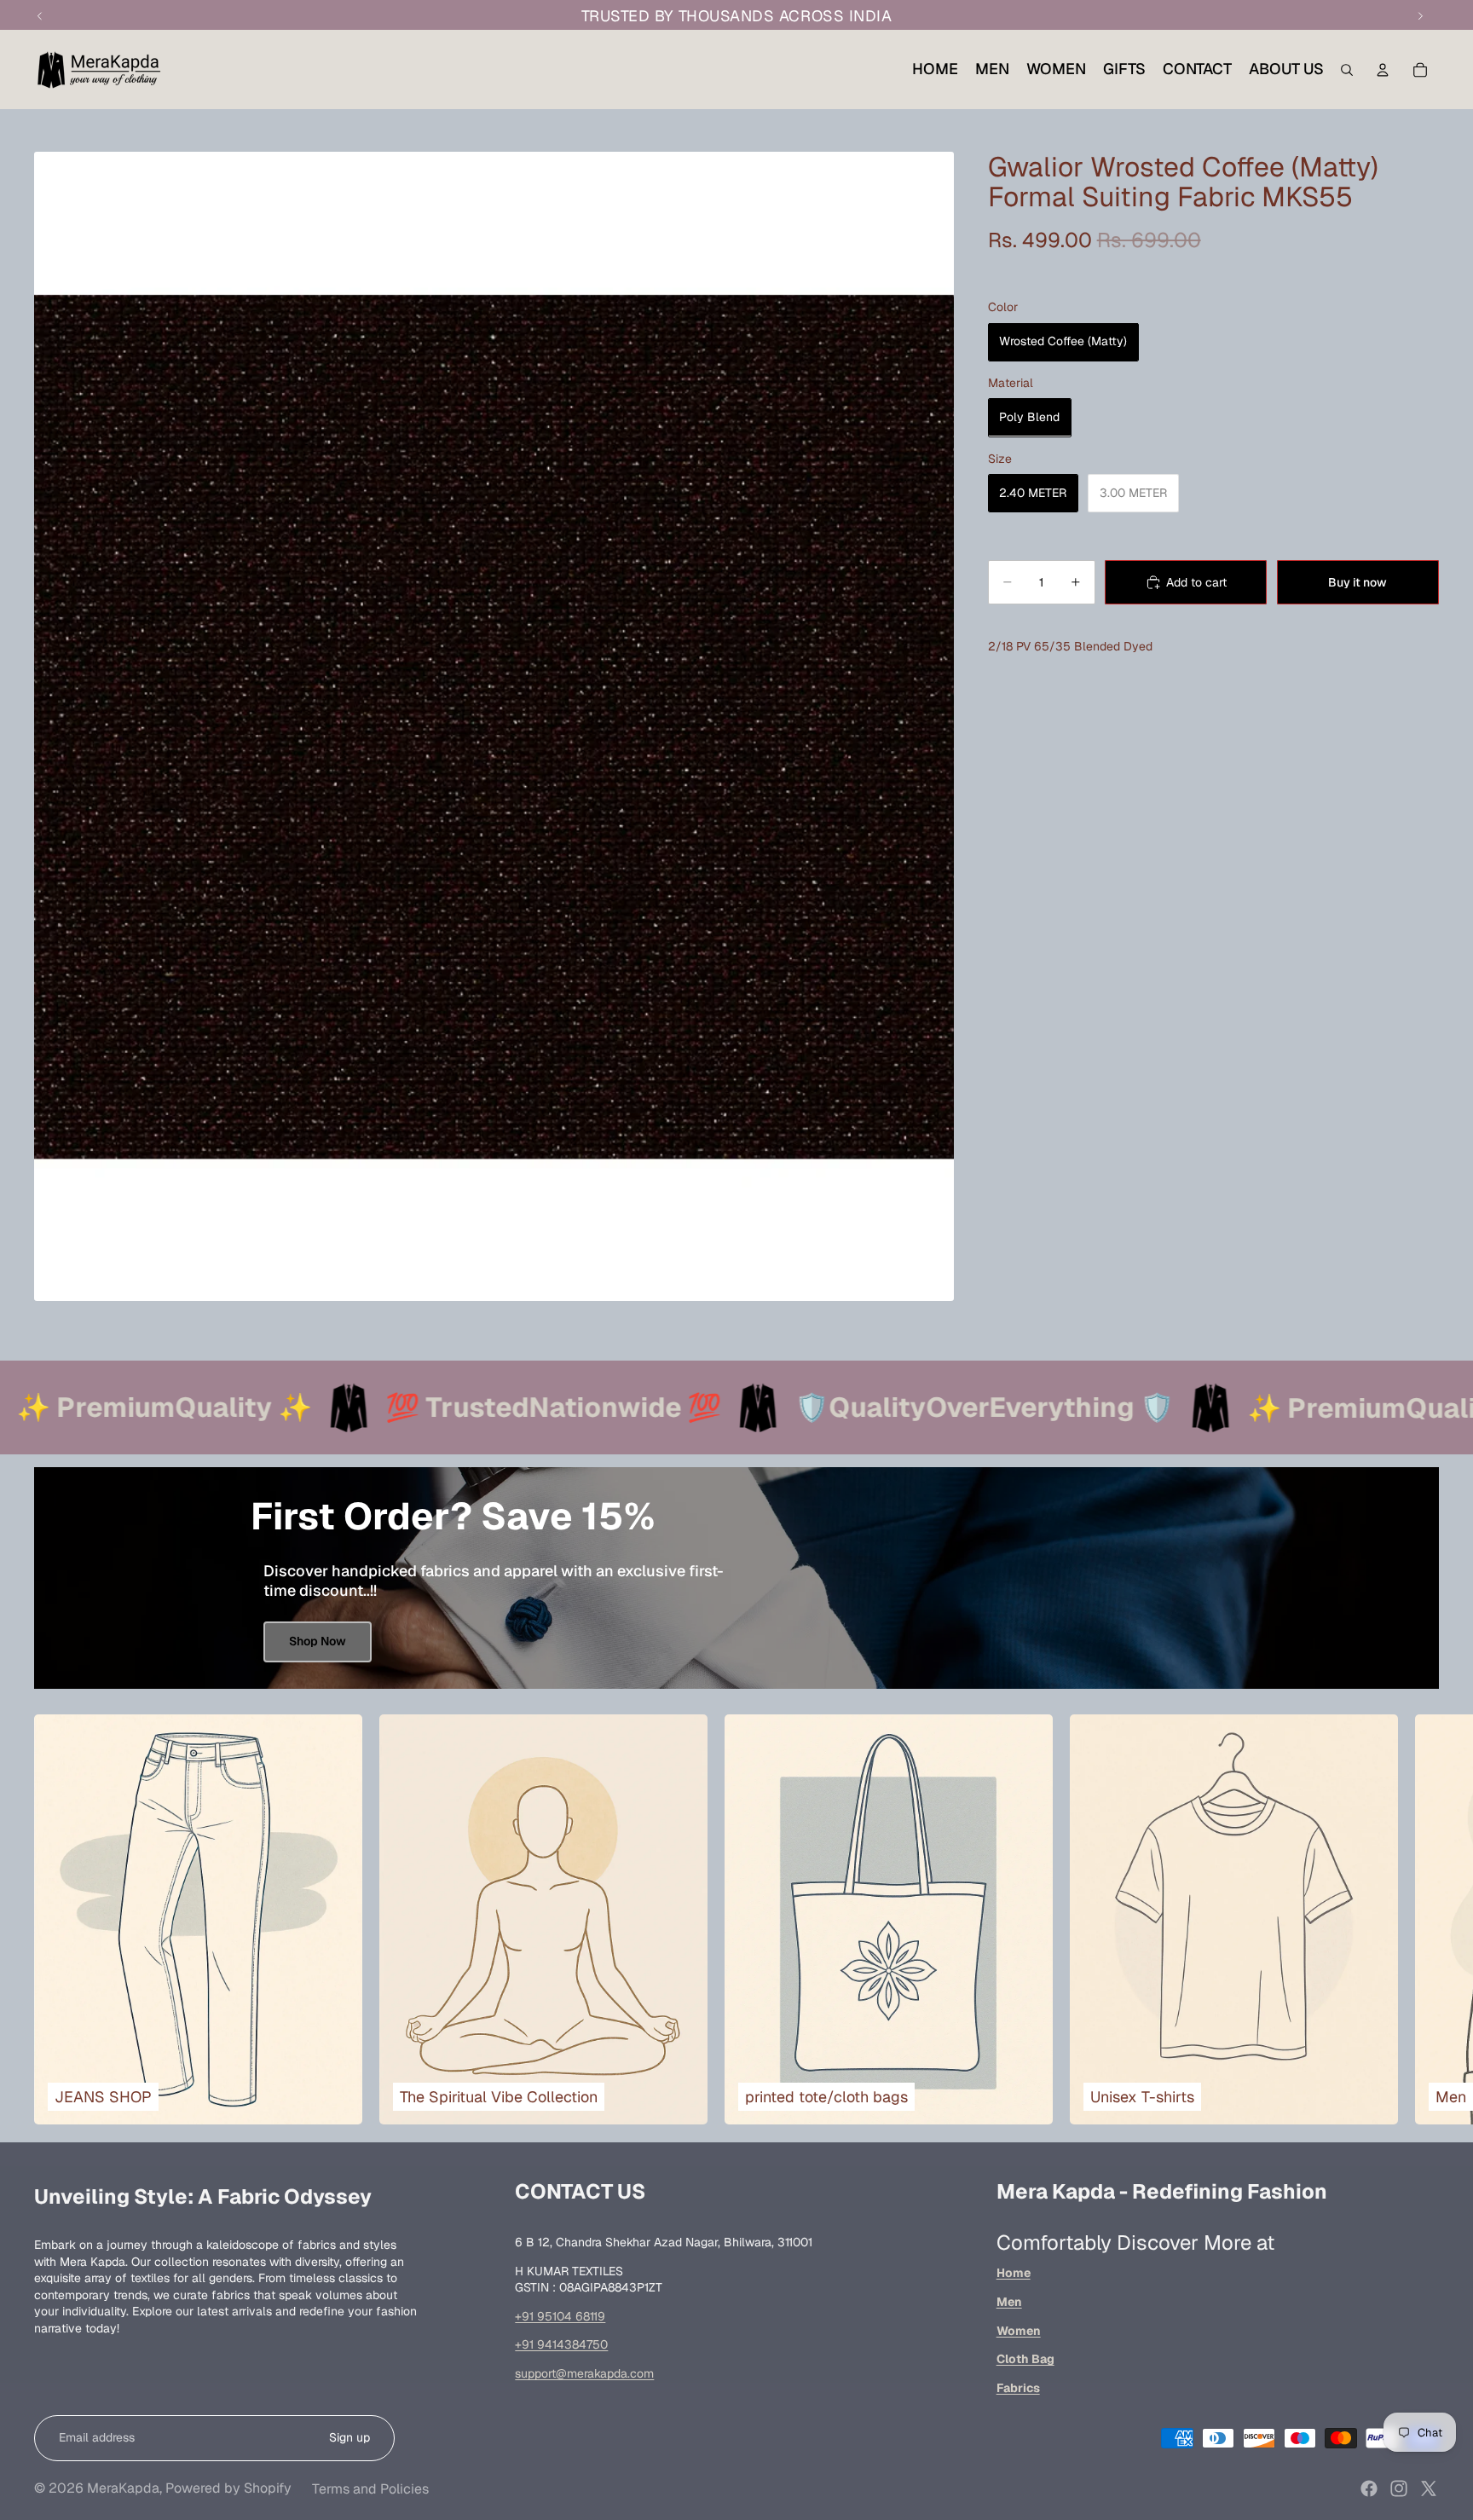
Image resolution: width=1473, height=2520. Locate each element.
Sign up (349, 2437)
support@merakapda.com (584, 2373)
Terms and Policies (370, 2489)
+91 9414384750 (561, 2344)
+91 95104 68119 (560, 2316)
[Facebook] (1369, 2488)
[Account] (1383, 70)
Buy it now (1357, 581)
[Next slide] (1418, 1920)
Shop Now (318, 1641)
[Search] (1347, 70)
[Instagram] (1399, 2488)
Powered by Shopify (228, 2488)
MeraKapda (123, 2488)
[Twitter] (1429, 2488)
